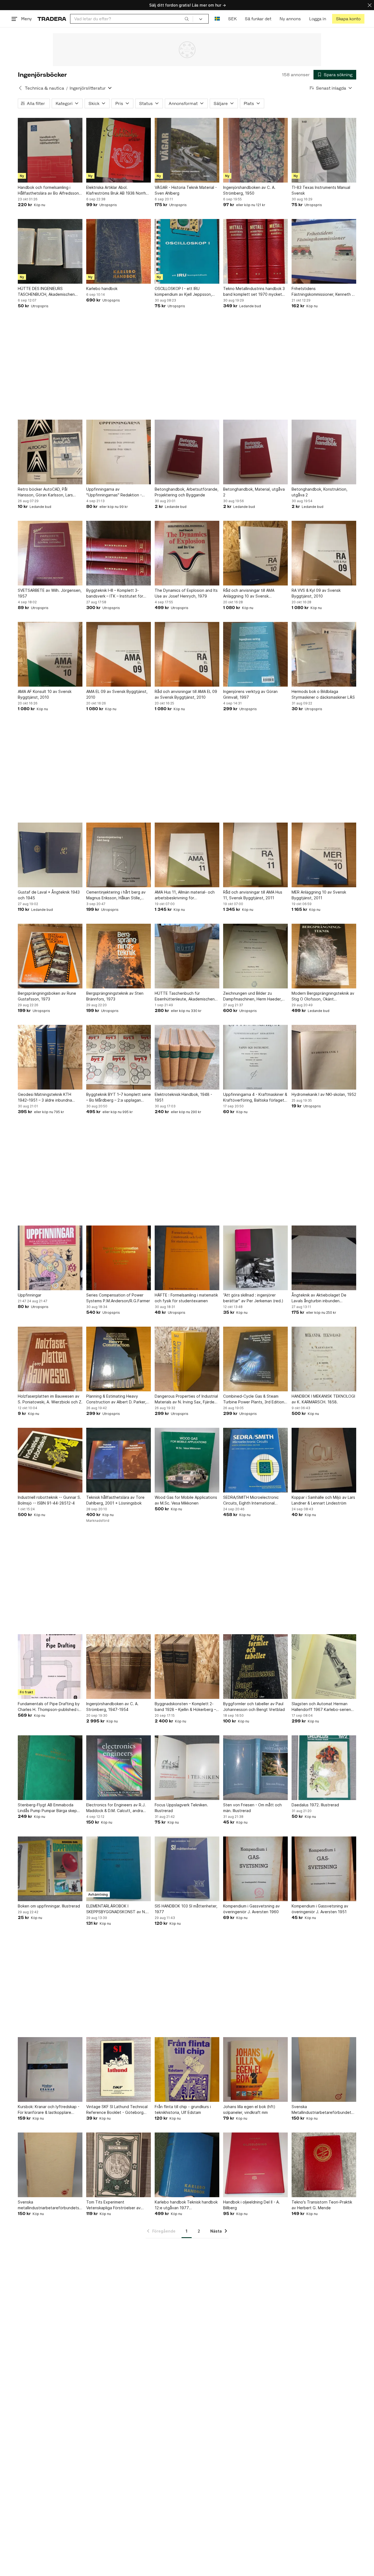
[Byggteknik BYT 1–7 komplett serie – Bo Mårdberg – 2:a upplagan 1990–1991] (119, 1057)
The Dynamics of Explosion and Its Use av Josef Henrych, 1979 (186, 593)
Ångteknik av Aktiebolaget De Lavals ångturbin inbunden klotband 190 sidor (319, 1298)
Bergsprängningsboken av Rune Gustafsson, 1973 (47, 996)
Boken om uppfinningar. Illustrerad (49, 1906)
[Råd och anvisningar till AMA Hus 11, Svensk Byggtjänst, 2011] (255, 855)
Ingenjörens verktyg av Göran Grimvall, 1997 (250, 694)
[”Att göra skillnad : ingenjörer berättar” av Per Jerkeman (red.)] (255, 1258)
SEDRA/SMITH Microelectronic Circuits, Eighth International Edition (251, 1500)
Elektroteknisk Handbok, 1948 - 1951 (183, 1097)
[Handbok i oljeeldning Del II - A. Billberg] (255, 2165)
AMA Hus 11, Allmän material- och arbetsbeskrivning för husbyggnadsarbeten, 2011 (185, 895)
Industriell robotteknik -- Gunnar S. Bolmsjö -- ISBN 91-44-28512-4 (49, 1500)
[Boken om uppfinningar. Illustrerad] (50, 1869)
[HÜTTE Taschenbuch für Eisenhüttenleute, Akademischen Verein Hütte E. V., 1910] (187, 956)
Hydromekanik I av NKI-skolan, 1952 (324, 1094)
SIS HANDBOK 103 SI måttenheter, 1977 (186, 1909)
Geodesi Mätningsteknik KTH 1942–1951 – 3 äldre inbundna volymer (45, 1097)
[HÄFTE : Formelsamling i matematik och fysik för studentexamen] (187, 1258)
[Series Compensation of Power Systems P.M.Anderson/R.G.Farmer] (119, 1258)
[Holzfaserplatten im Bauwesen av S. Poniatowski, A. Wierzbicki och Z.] (50, 1359)
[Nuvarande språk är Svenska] (217, 19)
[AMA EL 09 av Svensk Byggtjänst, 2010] (119, 654)
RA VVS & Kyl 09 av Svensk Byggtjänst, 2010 (316, 593)
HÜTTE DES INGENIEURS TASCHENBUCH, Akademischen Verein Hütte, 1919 (46, 292)
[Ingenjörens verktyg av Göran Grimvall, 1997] (255, 654)
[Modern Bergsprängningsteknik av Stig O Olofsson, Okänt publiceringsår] (324, 956)
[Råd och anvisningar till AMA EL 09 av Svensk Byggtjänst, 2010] (187, 654)
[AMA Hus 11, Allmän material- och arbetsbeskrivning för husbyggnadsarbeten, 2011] (187, 855)
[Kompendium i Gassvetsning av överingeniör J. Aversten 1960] (255, 1869)
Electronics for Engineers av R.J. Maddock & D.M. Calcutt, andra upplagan (116, 1808)
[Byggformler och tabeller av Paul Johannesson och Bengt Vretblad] (255, 1667)
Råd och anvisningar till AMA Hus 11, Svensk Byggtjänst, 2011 (253, 895)
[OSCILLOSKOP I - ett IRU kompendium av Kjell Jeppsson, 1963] (187, 251)
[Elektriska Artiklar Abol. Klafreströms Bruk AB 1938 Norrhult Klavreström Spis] (119, 150)
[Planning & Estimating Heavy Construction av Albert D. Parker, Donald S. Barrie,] (119, 1359)
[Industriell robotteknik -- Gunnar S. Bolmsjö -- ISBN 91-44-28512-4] (50, 1460)
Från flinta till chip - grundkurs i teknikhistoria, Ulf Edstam (183, 2109)
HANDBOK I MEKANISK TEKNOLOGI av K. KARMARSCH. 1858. (323, 1399)
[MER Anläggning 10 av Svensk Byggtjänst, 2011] (324, 855)
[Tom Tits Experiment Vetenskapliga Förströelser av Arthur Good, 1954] (119, 2165)
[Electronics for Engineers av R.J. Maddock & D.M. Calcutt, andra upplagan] (119, 1768)
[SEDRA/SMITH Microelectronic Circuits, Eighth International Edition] (255, 1460)
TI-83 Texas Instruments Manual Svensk (321, 190)
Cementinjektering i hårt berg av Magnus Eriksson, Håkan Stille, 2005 (116, 895)
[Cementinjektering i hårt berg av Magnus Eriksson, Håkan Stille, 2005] (119, 855)
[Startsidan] (52, 19)
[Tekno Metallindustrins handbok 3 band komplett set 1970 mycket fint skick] (255, 251)
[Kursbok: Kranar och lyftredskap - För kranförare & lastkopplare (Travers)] (50, 2069)
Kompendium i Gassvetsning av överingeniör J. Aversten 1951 (320, 1909)
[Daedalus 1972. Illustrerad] (324, 1768)
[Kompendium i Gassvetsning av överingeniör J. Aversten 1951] (324, 1869)
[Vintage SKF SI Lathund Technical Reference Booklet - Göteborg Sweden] (119, 2069)
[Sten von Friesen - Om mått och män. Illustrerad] (255, 1768)
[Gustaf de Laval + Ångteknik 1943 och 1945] (50, 855)
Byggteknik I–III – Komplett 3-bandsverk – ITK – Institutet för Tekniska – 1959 (115, 593)
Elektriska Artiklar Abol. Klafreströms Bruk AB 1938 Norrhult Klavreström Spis (118, 191)
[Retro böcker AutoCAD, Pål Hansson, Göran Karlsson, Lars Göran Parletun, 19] (50, 452)
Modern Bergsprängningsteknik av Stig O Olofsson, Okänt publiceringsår (323, 996)
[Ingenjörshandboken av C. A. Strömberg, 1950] (255, 150)
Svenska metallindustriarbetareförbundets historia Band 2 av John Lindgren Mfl (48, 2205)
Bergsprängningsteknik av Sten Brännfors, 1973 (115, 996)
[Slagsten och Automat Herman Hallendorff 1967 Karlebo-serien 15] (324, 1667)
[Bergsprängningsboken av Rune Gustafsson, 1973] (50, 956)
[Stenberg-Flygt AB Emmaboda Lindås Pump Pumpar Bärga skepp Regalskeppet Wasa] (50, 1768)
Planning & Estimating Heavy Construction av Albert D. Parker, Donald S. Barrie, (116, 1399)
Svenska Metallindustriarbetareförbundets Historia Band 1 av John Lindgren (322, 2110)
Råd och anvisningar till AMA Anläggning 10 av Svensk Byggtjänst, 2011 (249, 593)
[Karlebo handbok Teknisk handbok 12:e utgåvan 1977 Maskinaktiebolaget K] (187, 2165)
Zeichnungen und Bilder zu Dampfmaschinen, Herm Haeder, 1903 (252, 996)
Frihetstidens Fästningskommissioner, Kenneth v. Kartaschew (323, 292)
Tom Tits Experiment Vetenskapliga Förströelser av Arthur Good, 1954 (113, 2205)
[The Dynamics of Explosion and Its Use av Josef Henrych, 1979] (187, 553)
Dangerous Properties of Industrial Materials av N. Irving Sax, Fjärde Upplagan (186, 1399)
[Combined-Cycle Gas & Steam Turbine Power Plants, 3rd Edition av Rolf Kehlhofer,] (255, 1359)
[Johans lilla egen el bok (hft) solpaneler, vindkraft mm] (255, 2069)
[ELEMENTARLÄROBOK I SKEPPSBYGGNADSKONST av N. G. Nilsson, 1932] (119, 1869)
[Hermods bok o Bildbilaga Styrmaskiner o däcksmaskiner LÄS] (324, 654)
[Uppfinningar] (50, 1258)
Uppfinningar (30, 1295)
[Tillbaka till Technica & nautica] (20, 88)
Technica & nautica (44, 88)
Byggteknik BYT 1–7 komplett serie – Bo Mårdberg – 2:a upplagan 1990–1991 (119, 1097)
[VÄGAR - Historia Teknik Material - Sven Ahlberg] (187, 150)
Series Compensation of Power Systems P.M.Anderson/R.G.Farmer (118, 1298)
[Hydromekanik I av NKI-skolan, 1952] (324, 1057)
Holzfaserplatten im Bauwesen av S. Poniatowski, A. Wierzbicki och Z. (50, 1399)
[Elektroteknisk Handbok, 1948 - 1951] (187, 1057)
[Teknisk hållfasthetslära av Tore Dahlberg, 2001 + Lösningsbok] (119, 1460)
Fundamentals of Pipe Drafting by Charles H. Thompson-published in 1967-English (49, 1707)
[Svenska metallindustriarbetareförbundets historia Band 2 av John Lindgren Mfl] (50, 2165)
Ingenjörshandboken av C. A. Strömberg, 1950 (249, 190)
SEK (232, 19)
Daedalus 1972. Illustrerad (315, 1805)
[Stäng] (370, 5)
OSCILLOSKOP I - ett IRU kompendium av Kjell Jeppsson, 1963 (183, 292)
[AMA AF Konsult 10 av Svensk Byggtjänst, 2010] (50, 654)
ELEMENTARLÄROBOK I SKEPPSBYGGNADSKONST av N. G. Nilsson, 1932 (116, 1909)
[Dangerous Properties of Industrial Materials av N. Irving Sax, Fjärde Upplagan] (187, 1359)
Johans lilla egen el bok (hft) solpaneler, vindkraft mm (249, 2109)
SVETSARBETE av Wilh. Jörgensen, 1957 (50, 593)
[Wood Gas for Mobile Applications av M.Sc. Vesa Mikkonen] (187, 1460)
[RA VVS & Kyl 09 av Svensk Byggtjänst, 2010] (324, 553)
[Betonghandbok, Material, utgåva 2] (255, 452)
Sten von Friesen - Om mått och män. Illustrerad (252, 1808)
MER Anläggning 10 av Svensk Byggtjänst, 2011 (319, 895)
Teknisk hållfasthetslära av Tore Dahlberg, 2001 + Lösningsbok (115, 1500)
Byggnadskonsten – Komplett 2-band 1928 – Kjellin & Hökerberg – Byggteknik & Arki (185, 1707)
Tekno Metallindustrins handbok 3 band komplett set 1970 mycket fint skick (254, 292)
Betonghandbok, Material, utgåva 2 (254, 492)
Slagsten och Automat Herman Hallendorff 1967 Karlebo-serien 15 (321, 1707)
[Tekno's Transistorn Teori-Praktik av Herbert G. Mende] (324, 2165)
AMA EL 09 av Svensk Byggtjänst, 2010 (117, 694)
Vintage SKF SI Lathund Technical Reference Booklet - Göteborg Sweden (117, 2110)
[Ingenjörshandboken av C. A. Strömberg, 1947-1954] (119, 1667)
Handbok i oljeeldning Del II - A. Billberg (251, 2205)
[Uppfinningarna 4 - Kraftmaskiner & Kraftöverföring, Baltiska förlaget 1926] (255, 1057)
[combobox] (132, 19)
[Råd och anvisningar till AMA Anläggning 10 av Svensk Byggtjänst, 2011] (255, 553)
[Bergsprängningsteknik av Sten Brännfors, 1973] (119, 956)
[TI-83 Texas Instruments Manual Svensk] (324, 150)
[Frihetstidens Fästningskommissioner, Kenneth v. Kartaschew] (324, 251)
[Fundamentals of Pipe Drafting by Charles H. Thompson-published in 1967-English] (50, 1667)
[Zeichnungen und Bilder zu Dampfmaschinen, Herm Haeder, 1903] (255, 956)
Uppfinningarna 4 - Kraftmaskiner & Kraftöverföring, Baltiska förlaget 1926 (255, 1097)
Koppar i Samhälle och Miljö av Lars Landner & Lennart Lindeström (323, 1500)
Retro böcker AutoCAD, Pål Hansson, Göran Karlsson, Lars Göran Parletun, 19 (45, 492)
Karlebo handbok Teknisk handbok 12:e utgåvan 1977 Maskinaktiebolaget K (186, 2205)
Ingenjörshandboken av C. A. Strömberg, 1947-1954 (112, 1707)
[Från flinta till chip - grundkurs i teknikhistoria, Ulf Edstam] (187, 2069)
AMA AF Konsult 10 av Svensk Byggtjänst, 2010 (45, 694)
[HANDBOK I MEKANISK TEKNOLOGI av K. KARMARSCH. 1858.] (324, 1359)
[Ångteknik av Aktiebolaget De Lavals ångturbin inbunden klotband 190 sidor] (324, 1258)
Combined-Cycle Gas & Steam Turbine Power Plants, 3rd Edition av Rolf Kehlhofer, (254, 1399)
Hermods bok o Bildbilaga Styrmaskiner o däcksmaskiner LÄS (323, 694)
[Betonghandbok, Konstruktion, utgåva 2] (324, 452)
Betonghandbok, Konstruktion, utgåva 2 (320, 492)
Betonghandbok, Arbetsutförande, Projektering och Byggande (187, 492)
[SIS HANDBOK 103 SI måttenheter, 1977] (187, 1869)
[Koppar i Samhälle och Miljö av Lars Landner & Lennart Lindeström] (324, 1460)
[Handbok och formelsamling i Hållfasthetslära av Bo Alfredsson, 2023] (50, 150)
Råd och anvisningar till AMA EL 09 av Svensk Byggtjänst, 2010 (186, 694)
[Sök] (187, 19)
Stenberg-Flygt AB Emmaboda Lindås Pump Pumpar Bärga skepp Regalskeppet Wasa (49, 1808)
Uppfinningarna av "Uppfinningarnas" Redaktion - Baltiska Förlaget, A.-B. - (114, 492)
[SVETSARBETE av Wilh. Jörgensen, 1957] (50, 553)
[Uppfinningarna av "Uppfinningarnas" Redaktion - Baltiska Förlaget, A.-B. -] (119, 452)
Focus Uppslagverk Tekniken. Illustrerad (181, 1808)
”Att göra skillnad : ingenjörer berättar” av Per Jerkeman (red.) (253, 1298)
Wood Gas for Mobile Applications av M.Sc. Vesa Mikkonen (186, 1500)
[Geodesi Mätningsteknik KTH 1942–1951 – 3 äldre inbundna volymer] (50, 1057)
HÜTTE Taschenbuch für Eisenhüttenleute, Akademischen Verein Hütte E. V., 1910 (185, 996)
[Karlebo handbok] (119, 251)
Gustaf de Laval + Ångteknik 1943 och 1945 (49, 895)
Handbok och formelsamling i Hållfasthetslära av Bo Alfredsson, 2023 (49, 191)
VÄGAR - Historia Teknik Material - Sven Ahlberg (186, 190)
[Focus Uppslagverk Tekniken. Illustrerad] (187, 1768)
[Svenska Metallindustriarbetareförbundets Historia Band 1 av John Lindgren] (324, 2069)
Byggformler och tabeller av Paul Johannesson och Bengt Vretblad (254, 1707)
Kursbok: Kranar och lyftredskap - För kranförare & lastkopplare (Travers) (49, 2110)
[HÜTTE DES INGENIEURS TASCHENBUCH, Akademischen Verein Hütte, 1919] (50, 251)
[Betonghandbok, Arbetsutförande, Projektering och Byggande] (187, 452)
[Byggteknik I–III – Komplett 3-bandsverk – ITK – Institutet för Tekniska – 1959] (119, 553)
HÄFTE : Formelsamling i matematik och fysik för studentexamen (186, 1298)
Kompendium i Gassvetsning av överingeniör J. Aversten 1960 (251, 1909)
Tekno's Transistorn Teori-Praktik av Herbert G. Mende (322, 2205)
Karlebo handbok (102, 288)
